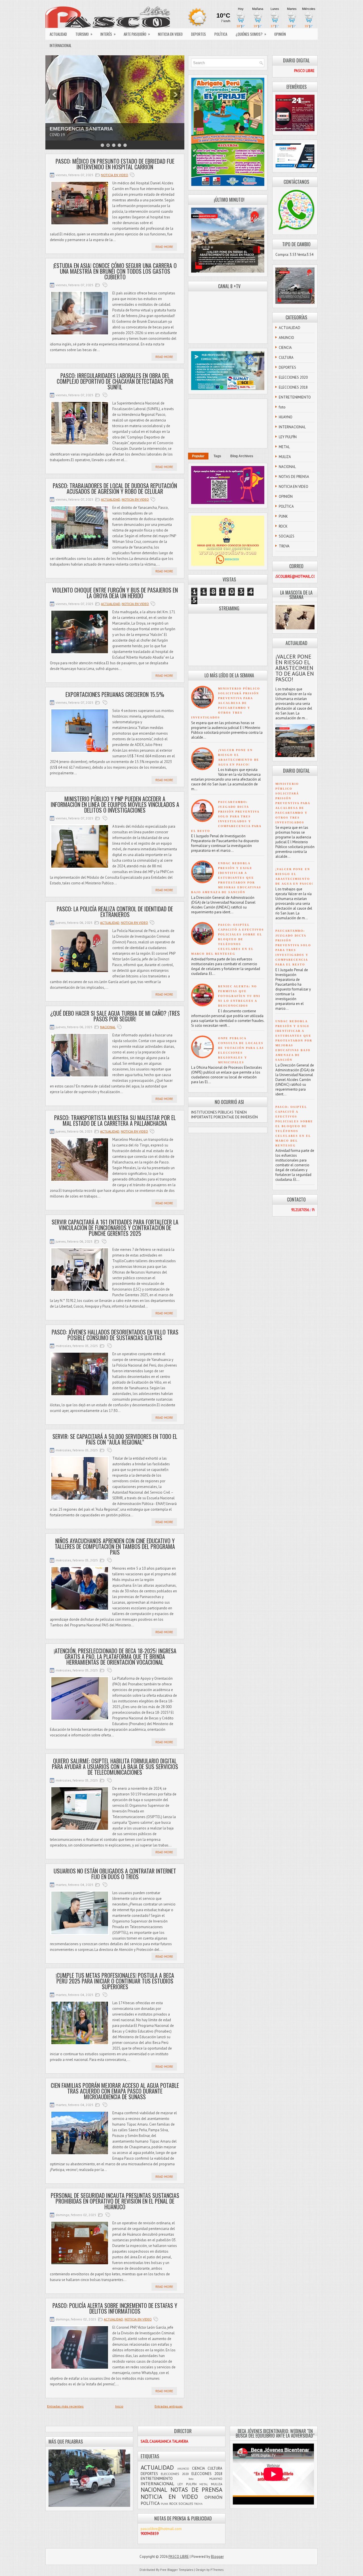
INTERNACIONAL (61, 45)
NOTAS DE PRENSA (294, 477)
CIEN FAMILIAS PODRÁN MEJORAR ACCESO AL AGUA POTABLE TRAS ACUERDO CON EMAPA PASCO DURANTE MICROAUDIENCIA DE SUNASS (115, 2091)
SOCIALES (287, 536)
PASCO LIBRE (179, 2557)
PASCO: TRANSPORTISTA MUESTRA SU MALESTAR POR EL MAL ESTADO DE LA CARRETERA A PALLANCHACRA (115, 1120)
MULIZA (285, 457)
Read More (164, 247)
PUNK (283, 516)
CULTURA (286, 358)
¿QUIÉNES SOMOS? (251, 34)
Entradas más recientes (65, 2406)
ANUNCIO (286, 338)
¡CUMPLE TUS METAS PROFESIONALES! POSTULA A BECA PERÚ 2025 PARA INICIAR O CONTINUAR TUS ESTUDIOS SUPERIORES (115, 1981)
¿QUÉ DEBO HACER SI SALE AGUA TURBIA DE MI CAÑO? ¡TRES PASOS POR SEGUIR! (115, 1016)
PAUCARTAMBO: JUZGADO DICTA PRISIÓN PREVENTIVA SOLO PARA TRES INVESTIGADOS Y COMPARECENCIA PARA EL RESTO (226, 816)
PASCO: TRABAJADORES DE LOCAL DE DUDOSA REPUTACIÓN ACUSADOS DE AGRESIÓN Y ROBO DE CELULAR (115, 488)
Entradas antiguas (169, 2406)
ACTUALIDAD (58, 34)
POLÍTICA (221, 34)
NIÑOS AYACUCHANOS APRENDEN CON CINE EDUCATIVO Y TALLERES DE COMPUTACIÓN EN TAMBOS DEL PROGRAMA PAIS (115, 1546)
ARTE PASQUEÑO (137, 34)
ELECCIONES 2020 (293, 377)
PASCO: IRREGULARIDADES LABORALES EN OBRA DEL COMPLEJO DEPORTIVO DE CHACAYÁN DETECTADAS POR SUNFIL (115, 381)
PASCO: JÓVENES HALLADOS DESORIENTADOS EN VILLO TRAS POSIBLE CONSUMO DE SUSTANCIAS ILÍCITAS (115, 1335)
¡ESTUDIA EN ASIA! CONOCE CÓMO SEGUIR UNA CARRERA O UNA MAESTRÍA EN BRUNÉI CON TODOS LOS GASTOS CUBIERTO (115, 271)
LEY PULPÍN (288, 437)
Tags (217, 456)
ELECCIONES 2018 (293, 387)
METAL (284, 447)
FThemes (217, 2570)
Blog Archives (242, 456)
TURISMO (84, 34)
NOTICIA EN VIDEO (170, 34)
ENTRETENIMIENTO (295, 397)
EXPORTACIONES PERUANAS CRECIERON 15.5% (115, 694)
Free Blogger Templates (177, 2570)
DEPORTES (199, 34)
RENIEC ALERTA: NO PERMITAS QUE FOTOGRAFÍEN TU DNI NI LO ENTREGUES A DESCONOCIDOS (239, 996)
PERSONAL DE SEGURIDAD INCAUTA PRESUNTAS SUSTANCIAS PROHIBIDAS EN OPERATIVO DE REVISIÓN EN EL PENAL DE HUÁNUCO (115, 2201)
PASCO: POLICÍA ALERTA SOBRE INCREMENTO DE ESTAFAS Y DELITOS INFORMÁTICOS (115, 2308)
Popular (198, 456)
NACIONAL (108, 1027)
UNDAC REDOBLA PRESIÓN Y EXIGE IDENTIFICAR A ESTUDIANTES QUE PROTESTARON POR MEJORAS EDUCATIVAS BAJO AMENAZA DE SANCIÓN (226, 878)
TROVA (284, 546)
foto (282, 407)
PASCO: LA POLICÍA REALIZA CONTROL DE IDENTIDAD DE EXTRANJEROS (115, 912)
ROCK (283, 526)
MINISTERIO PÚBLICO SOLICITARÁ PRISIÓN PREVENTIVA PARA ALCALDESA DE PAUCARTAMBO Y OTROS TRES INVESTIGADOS (226, 703)
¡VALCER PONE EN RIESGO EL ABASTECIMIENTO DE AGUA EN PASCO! (295, 668)
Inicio (119, 2406)
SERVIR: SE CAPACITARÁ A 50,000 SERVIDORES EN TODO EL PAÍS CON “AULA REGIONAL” (115, 1439)
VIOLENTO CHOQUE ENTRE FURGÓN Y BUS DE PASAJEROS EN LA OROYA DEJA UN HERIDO (115, 593)
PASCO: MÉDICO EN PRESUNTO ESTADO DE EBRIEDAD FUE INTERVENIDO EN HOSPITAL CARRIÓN (115, 164)
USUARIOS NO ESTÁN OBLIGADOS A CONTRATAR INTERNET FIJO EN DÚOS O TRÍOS (115, 1874)
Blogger (217, 2557)
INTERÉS (108, 34)
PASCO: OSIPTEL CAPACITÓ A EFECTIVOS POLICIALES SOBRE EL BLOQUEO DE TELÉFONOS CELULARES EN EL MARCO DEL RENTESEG (228, 939)
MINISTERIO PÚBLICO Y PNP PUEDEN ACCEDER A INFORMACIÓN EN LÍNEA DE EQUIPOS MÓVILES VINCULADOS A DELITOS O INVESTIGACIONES (115, 804)
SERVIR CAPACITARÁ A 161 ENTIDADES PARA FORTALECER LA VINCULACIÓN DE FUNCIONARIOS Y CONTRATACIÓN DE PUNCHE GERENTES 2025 (115, 1228)
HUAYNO (286, 417)
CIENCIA (285, 348)
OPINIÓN (280, 34)
